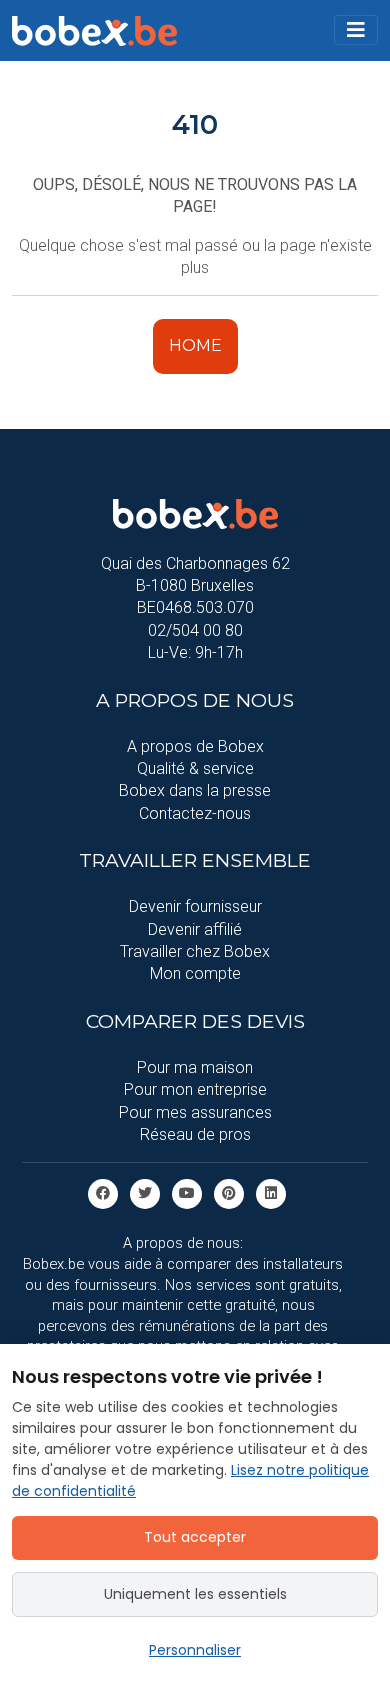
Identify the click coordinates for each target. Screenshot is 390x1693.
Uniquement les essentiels (195, 1594)
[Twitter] (145, 1193)
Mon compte (195, 973)
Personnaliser (195, 1650)
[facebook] (103, 1193)
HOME (195, 345)
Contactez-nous (195, 813)
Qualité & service (195, 768)
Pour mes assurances (195, 1112)
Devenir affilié (195, 929)
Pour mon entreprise (195, 1089)
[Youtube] (187, 1193)
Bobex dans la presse (195, 790)
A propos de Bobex (195, 746)
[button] (356, 30)
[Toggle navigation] (356, 30)
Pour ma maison (195, 1067)
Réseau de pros (195, 1134)
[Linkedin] (271, 1193)
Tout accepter (195, 1537)
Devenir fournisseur (195, 906)
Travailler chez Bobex (195, 951)
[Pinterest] (229, 1193)
